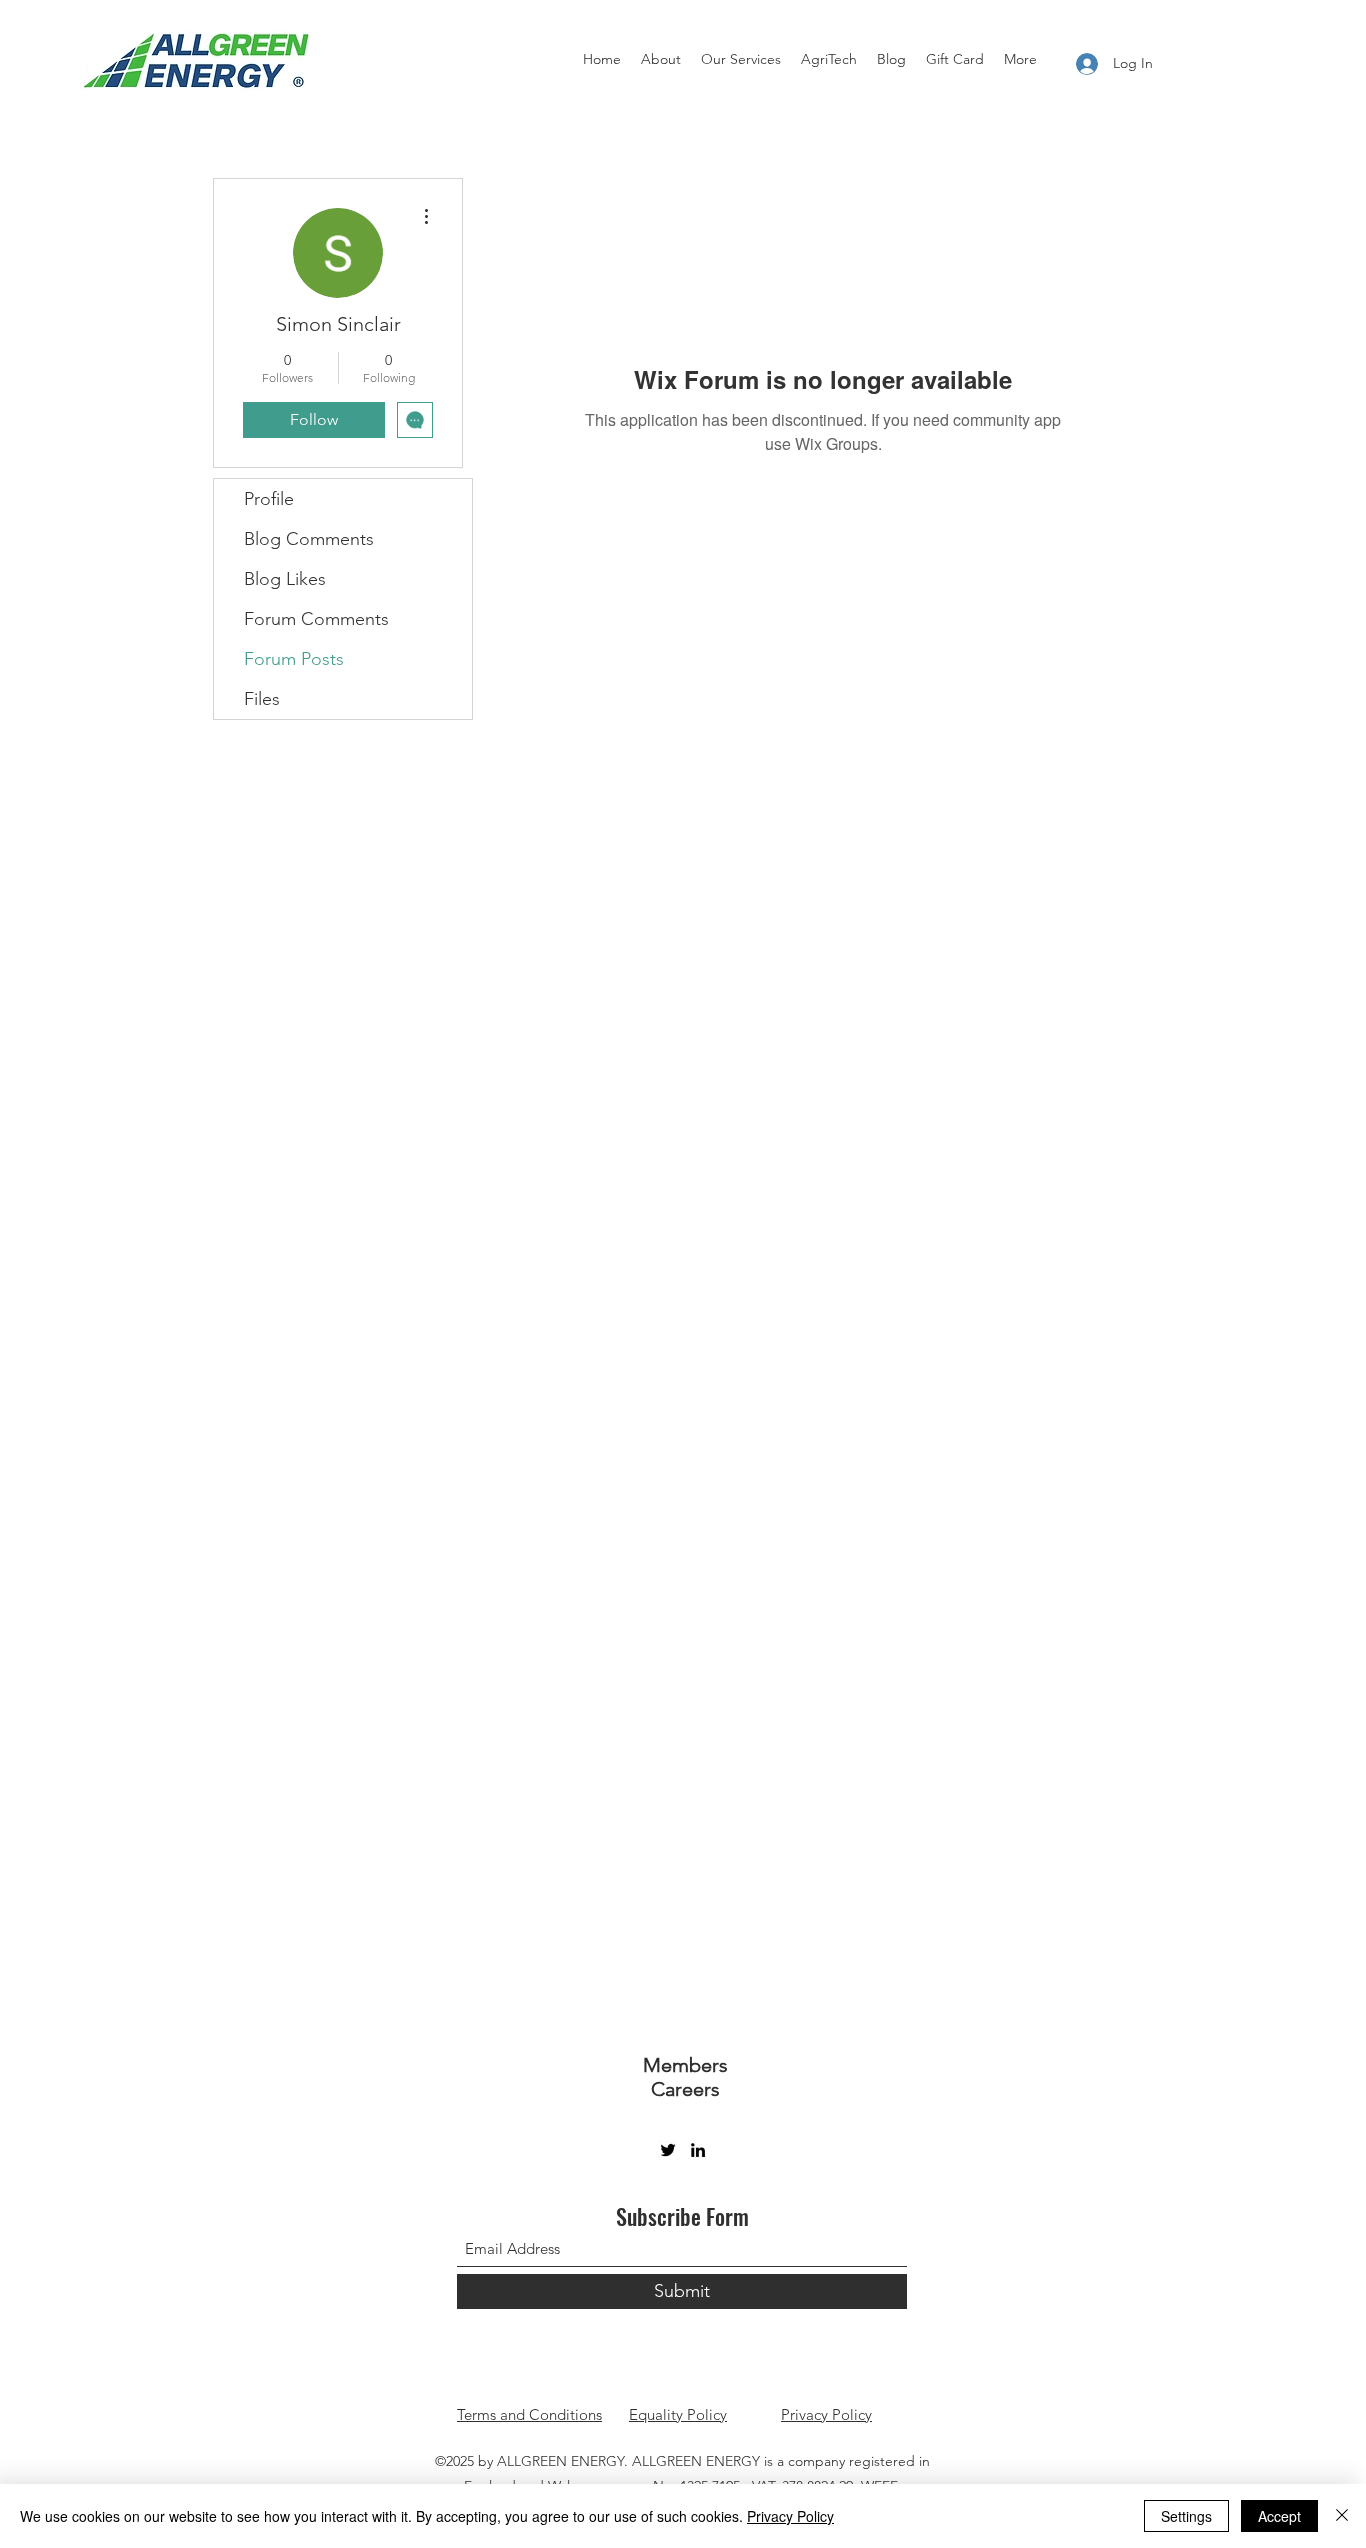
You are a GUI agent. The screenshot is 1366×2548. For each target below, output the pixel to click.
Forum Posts (294, 659)
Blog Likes (285, 579)
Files (262, 699)
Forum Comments (316, 619)
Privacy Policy (826, 2414)
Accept (1279, 2516)
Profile (269, 499)
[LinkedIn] (698, 2150)
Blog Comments (309, 539)
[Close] (1342, 2516)
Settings (1186, 2516)
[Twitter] (668, 2150)
